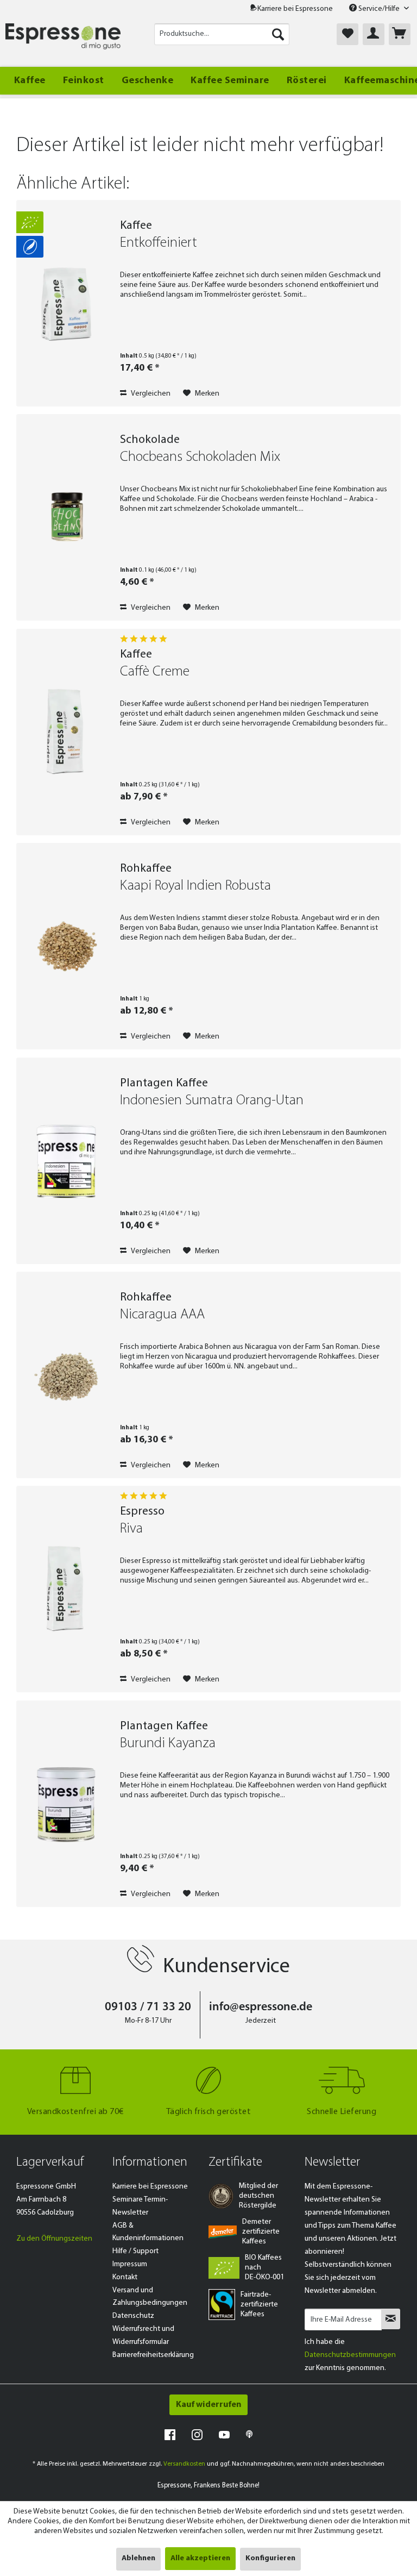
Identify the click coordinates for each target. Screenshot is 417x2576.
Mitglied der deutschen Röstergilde (258, 2196)
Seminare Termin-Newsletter (140, 2206)
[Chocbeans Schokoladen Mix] (66, 517)
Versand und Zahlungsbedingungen (150, 2297)
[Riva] (66, 1589)
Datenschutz (133, 2316)
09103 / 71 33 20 (148, 2007)
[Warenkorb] (400, 34)
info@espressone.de (261, 2007)
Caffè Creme (155, 672)
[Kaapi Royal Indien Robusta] (66, 946)
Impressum (130, 2264)
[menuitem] (222, 34)
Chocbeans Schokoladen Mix (200, 457)
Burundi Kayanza (168, 1744)
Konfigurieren (270, 2558)
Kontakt (125, 2277)
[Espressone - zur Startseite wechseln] (63, 37)
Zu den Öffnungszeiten (54, 2239)
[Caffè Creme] (66, 732)
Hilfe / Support (135, 2251)
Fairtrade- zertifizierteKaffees (259, 2305)
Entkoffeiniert (159, 243)
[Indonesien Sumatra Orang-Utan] (66, 1161)
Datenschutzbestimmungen (350, 2355)
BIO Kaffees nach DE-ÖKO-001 (264, 2268)
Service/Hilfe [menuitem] (379, 9)
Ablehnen (138, 2558)
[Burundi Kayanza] (66, 1804)
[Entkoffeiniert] (66, 303)
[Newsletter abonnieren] (391, 2319)
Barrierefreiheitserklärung (153, 2355)
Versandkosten (184, 2464)
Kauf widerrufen (208, 2405)
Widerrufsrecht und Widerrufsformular (143, 2336)
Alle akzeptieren (200, 2558)
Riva (131, 1529)
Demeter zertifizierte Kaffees (261, 2232)
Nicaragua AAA (162, 1315)
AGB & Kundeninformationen (148, 2232)
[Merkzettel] (347, 34)
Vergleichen (150, 394)
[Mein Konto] (374, 34)
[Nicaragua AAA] (66, 1375)
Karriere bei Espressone (295, 9)
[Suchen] (278, 34)
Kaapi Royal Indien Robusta (195, 886)
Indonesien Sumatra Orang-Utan (212, 1101)
